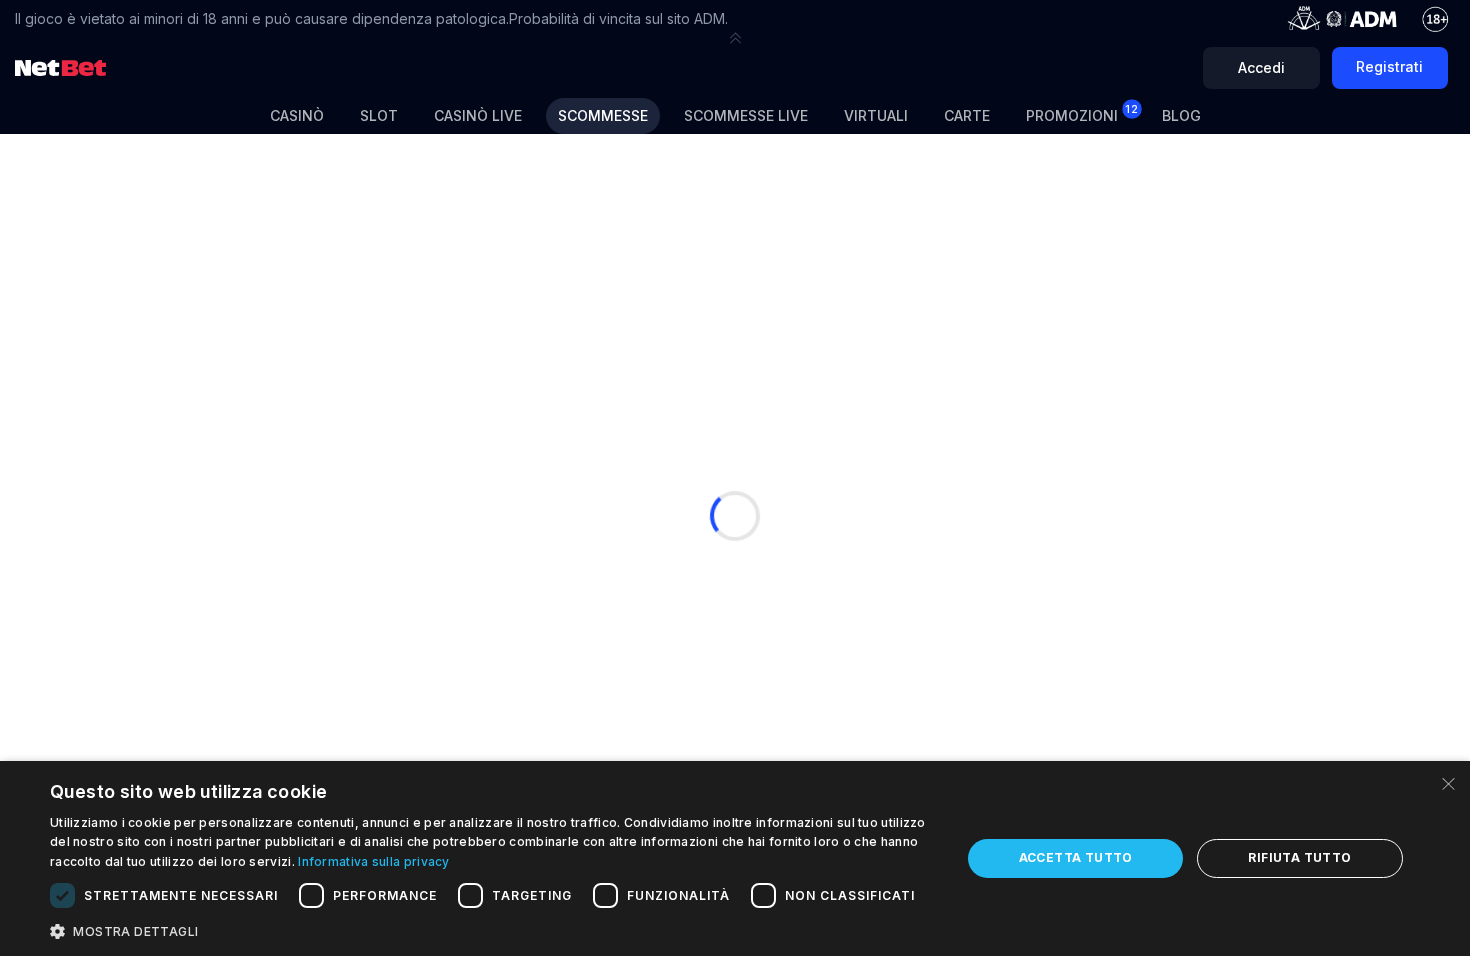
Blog (1181, 115)
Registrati (1389, 66)
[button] (735, 38)
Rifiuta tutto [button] (1299, 857)
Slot (379, 115)
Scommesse (603, 115)
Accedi (1261, 67)
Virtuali (876, 115)
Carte (967, 115)
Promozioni (1082, 113)
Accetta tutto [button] (1076, 857)
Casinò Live (478, 115)
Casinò (297, 115)
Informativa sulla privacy (374, 861)
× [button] (1447, 782)
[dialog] (735, 858)
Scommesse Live (746, 115)
